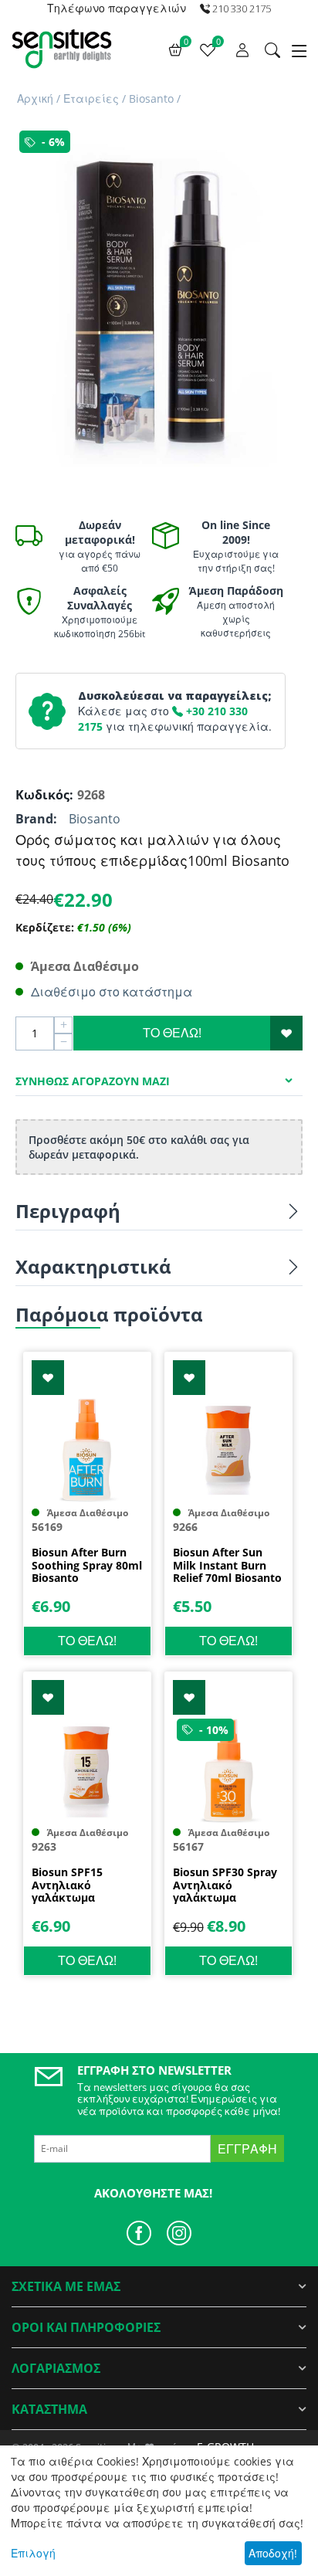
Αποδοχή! (273, 2553)
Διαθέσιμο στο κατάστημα (112, 992)
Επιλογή (33, 2553)
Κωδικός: (42, 795)
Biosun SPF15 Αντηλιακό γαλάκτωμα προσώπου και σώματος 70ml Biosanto (72, 1885)
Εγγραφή (247, 2149)
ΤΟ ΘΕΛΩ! (172, 1033)
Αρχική (35, 98)
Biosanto (151, 98)
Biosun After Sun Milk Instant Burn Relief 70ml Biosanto (227, 1566)
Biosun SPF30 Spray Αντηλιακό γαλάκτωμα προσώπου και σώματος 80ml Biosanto (225, 1885)
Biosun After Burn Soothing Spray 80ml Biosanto (87, 1566)
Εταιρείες (91, 98)
